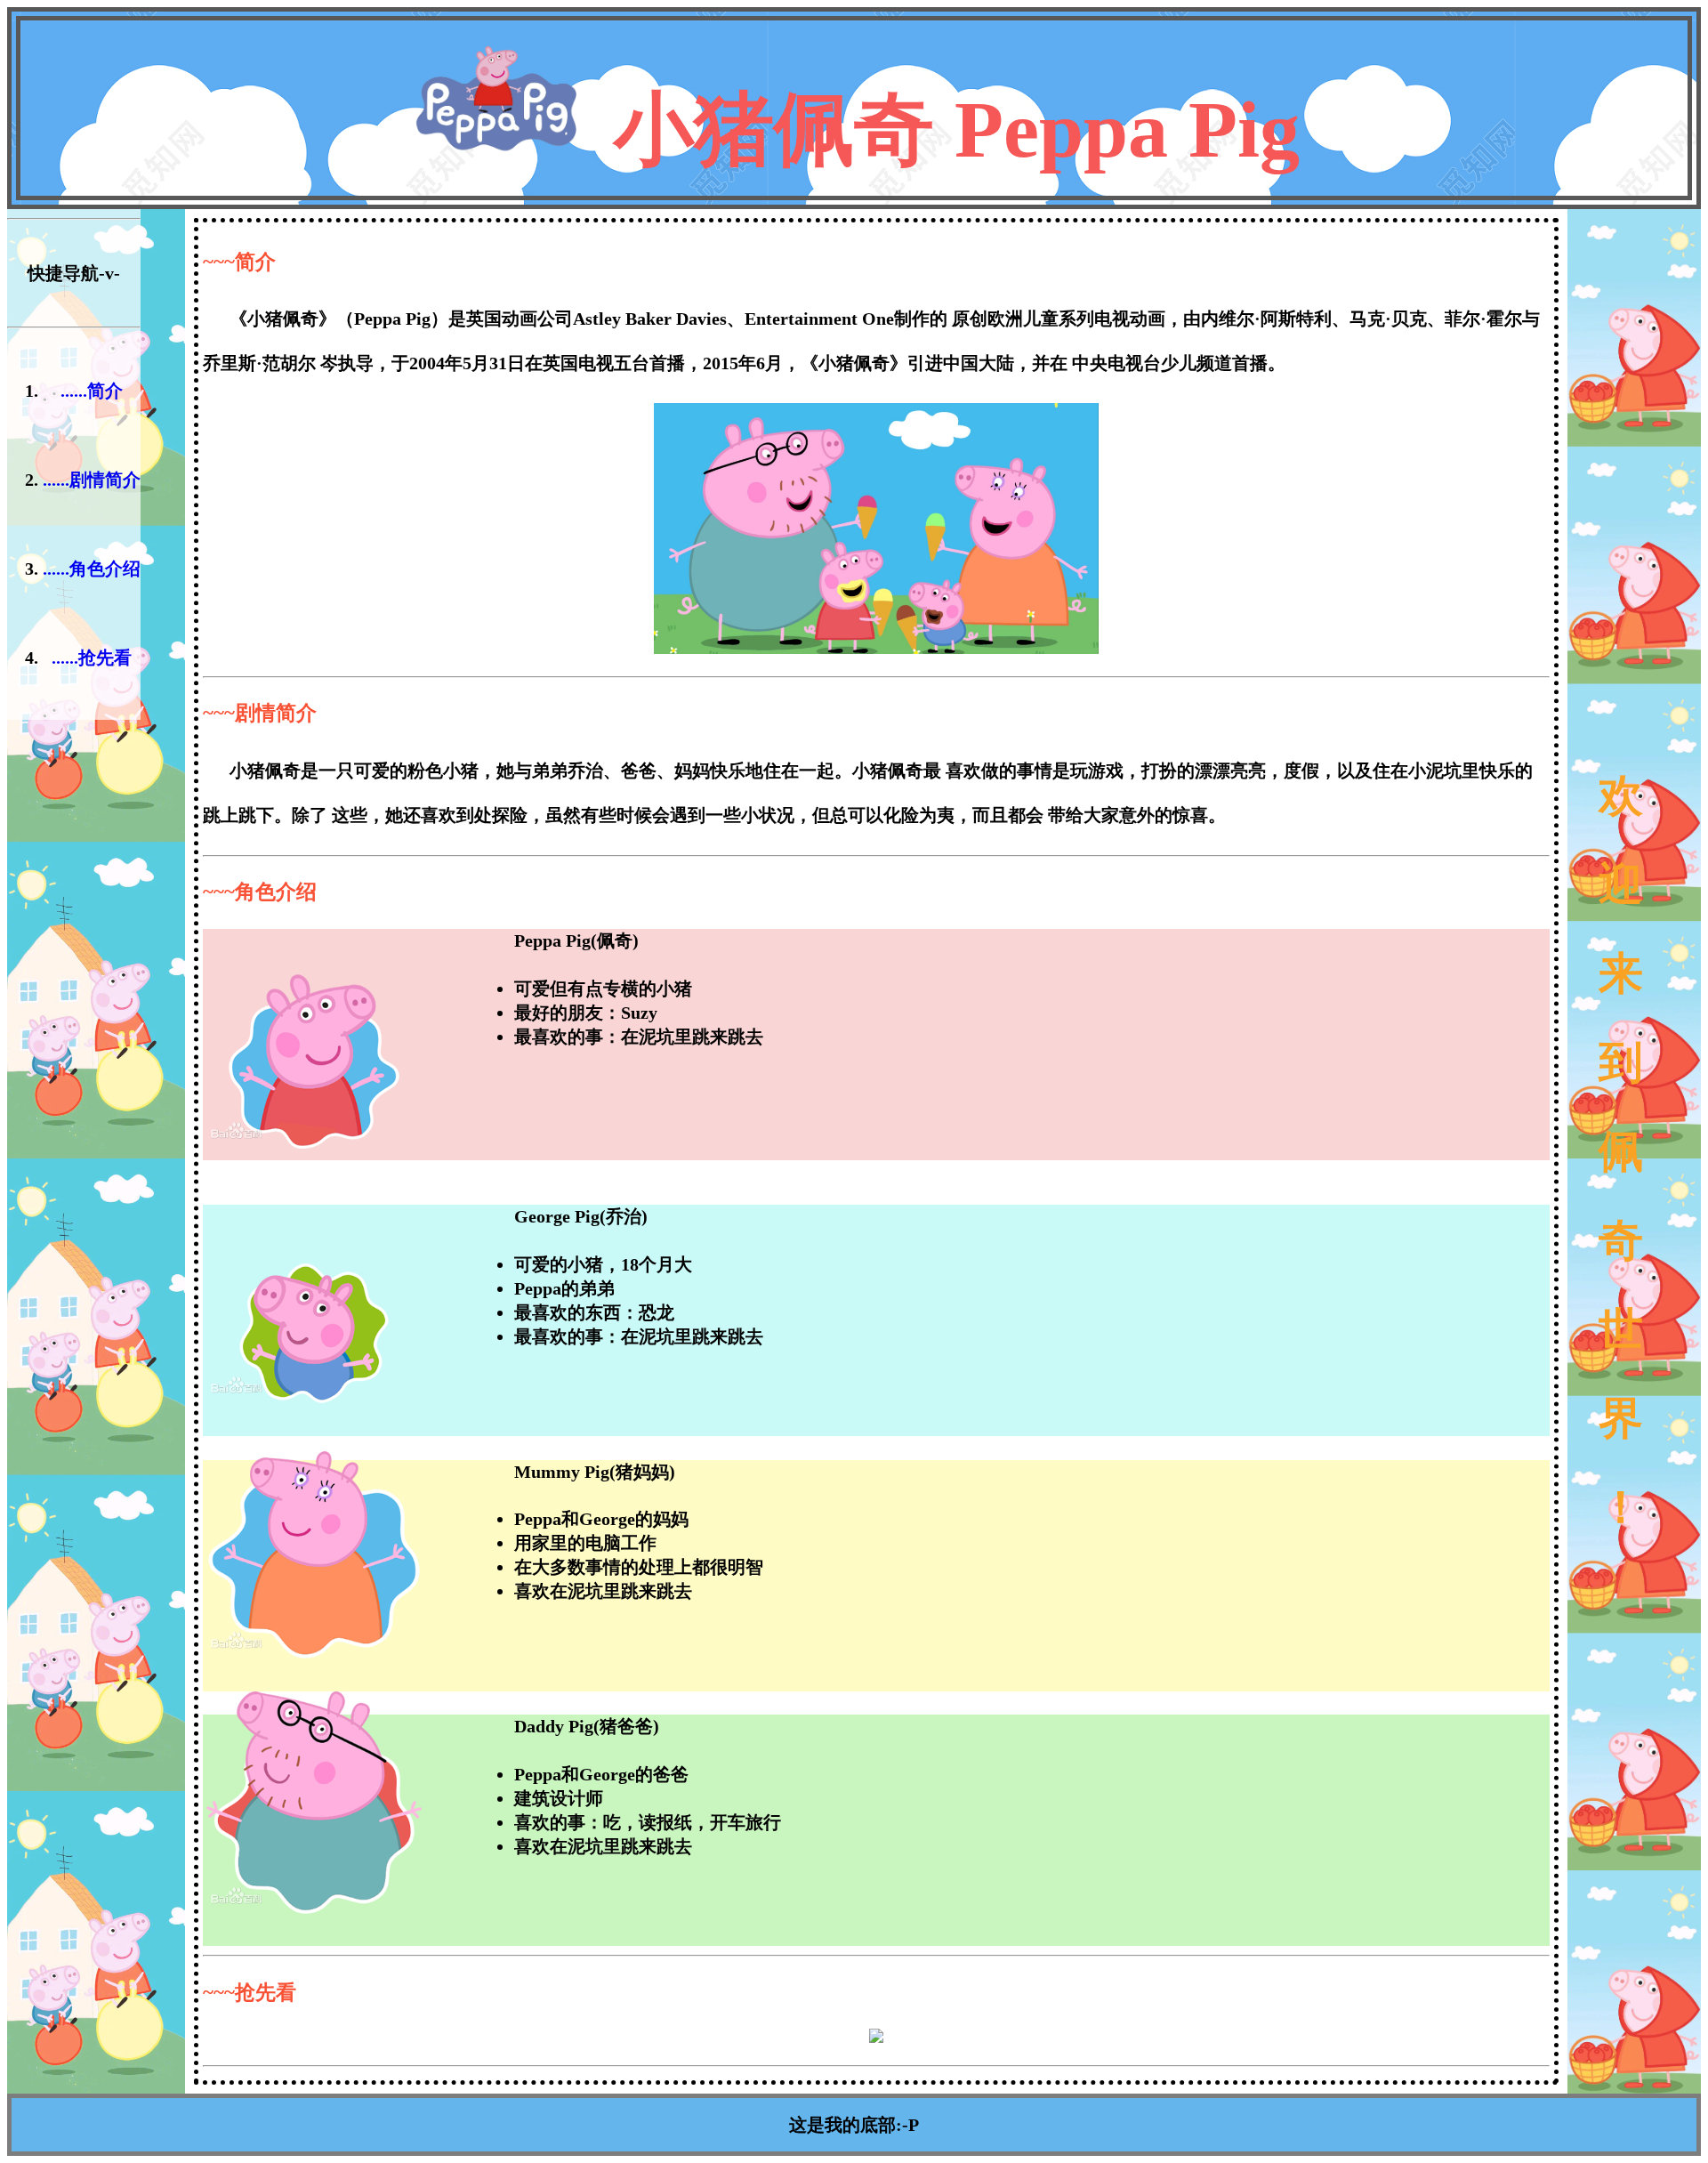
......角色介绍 (92, 569)
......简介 (92, 391)
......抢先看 (92, 658)
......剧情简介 (92, 480)
